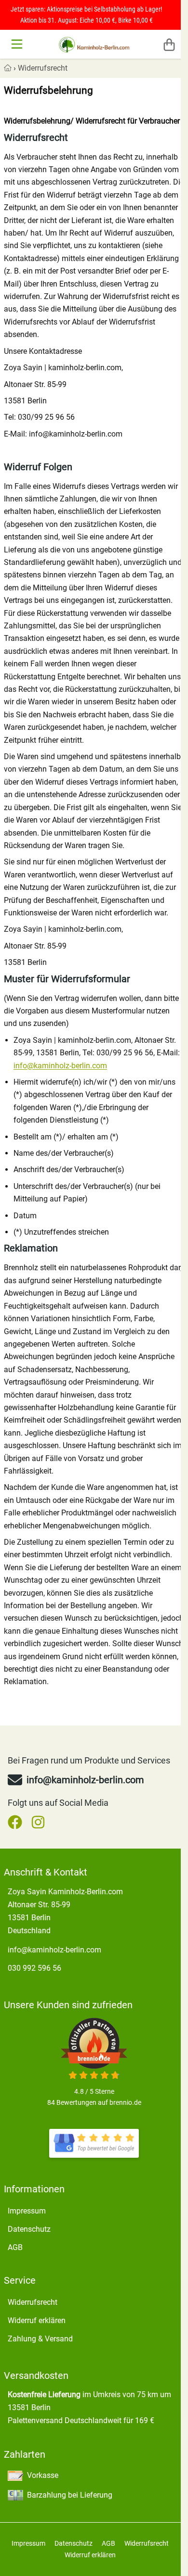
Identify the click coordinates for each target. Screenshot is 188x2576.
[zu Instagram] (38, 1822)
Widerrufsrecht (43, 68)
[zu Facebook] (17, 1822)
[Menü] (18, 44)
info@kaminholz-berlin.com (60, 1066)
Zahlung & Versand (40, 2339)
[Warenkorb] (169, 44)
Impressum (27, 2211)
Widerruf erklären (37, 2320)
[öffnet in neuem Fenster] (94, 2143)
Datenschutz (29, 2229)
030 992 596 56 (34, 1968)
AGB (15, 2247)
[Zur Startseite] (94, 44)
